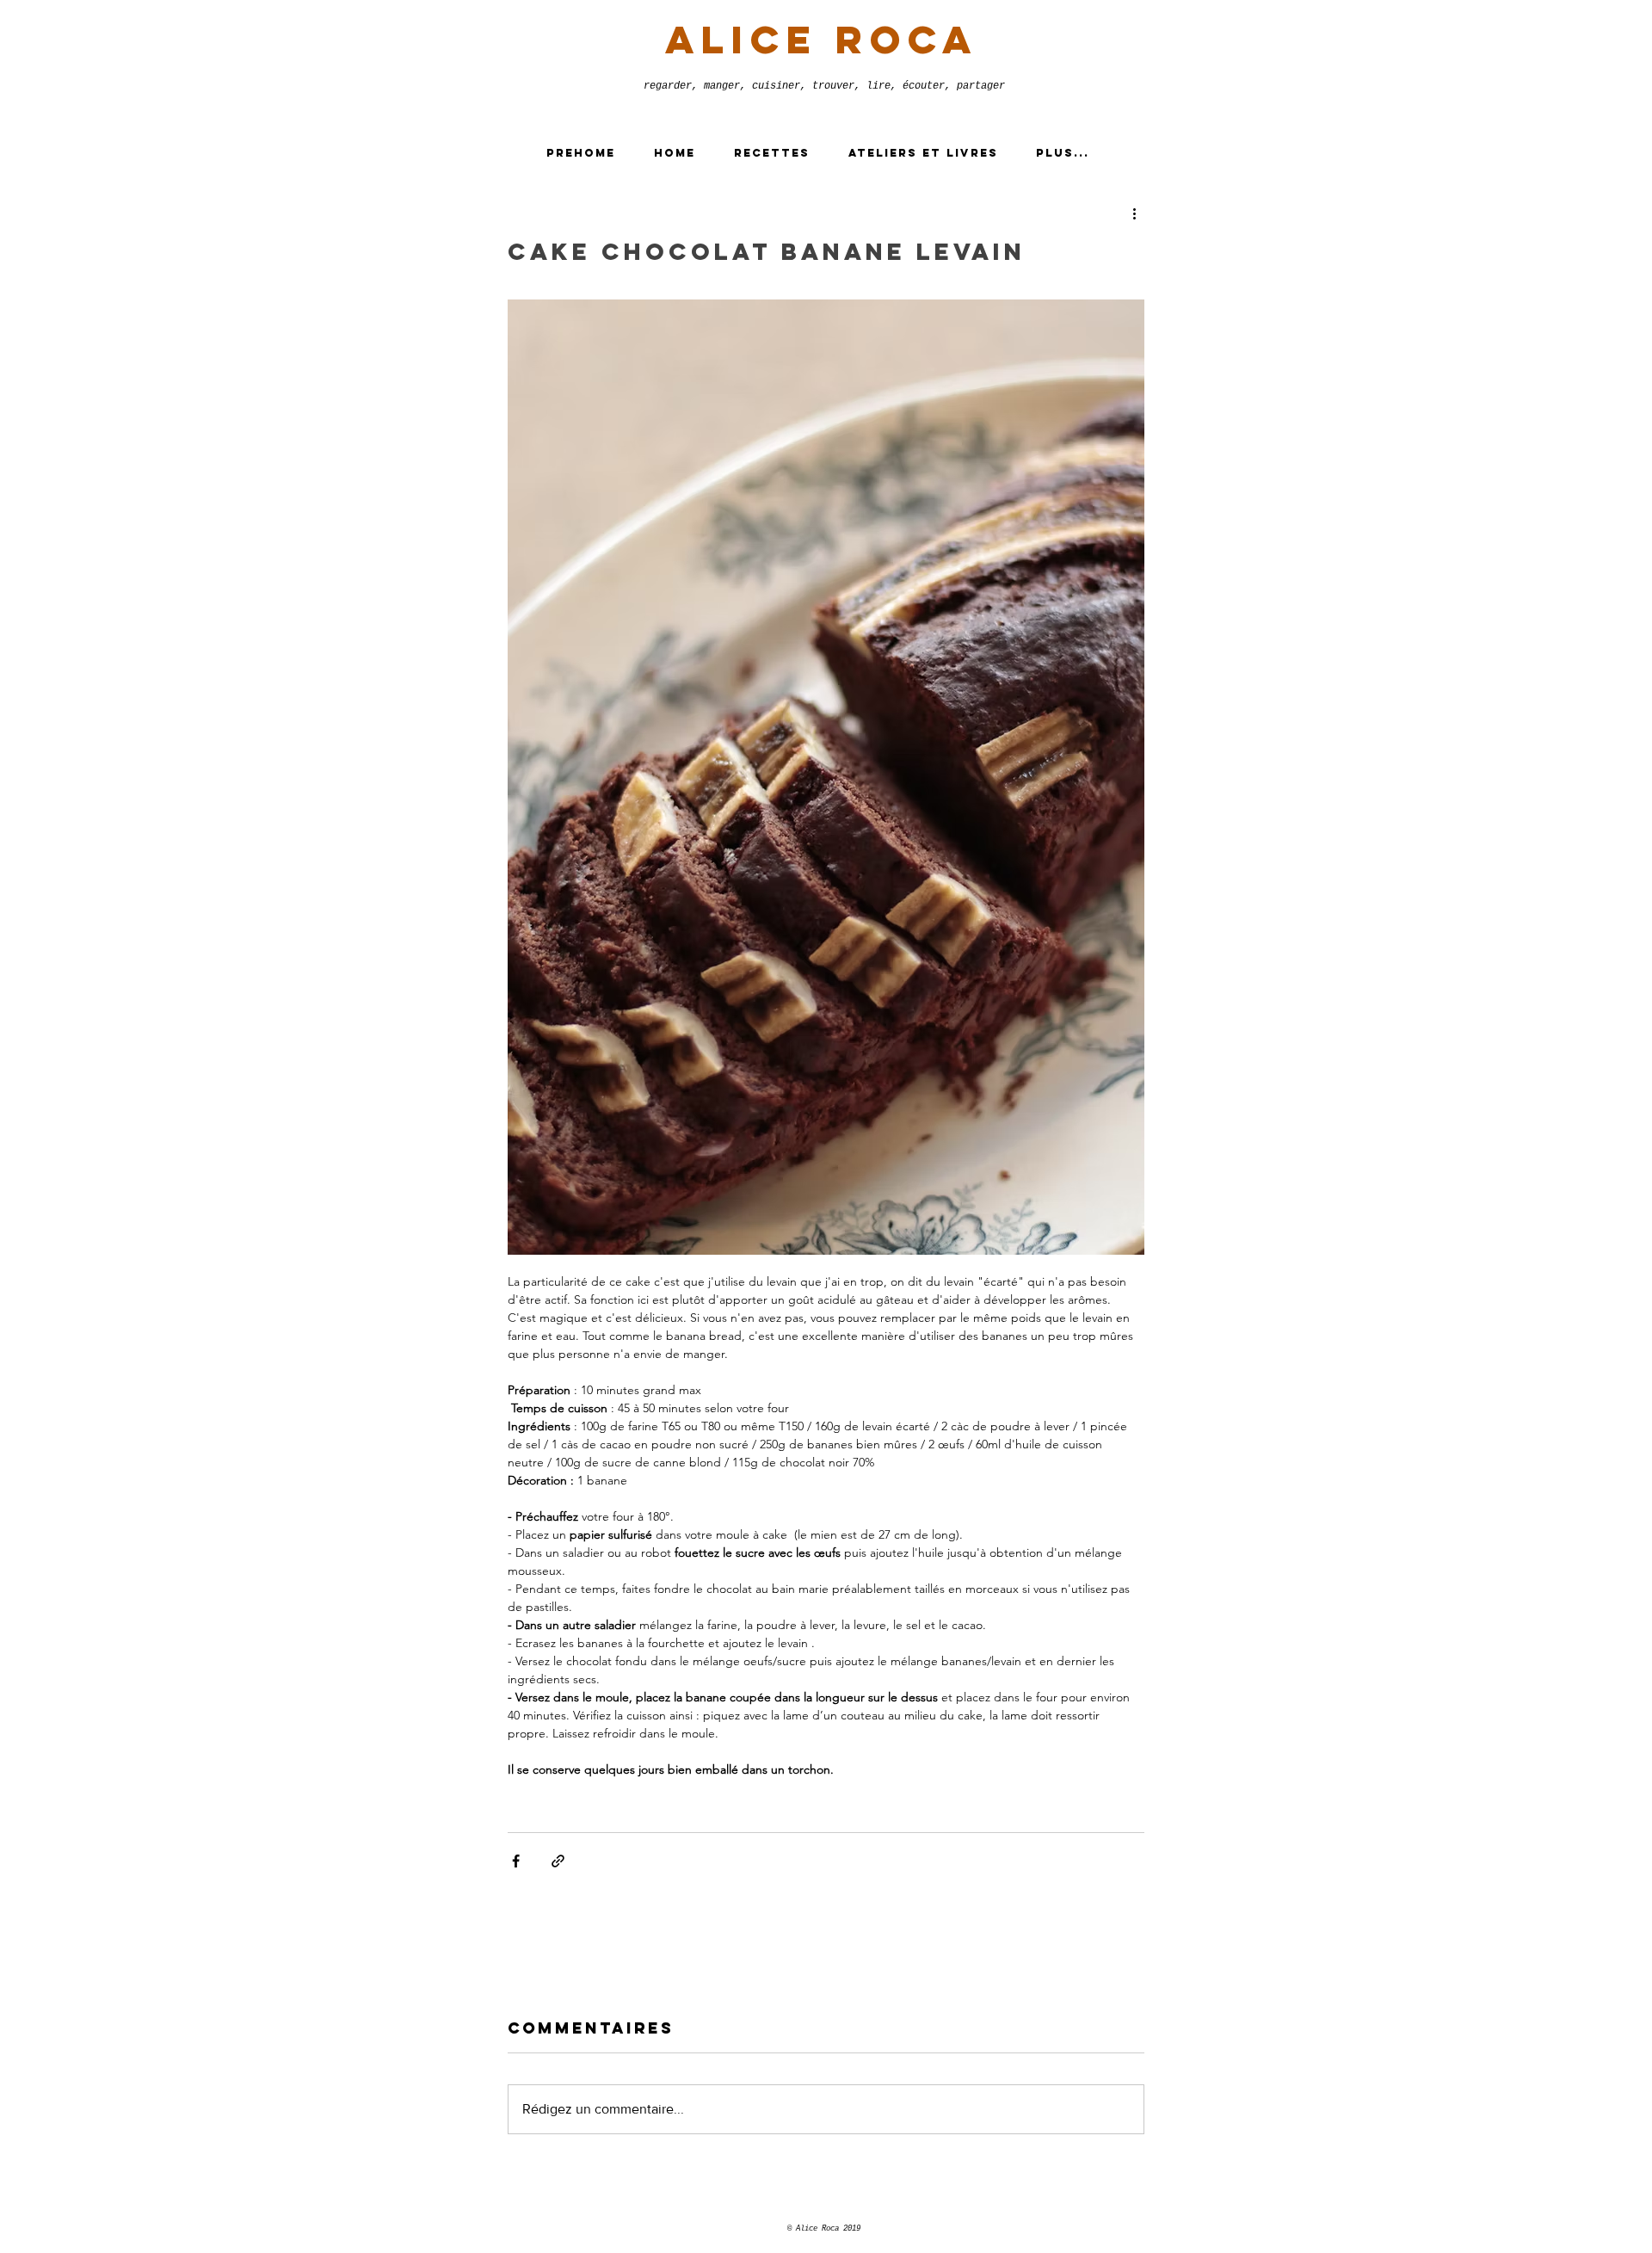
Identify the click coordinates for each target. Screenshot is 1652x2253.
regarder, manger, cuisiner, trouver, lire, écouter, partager (824, 86)
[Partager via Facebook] (516, 1861)
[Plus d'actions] (1134, 213)
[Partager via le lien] (558, 1861)
